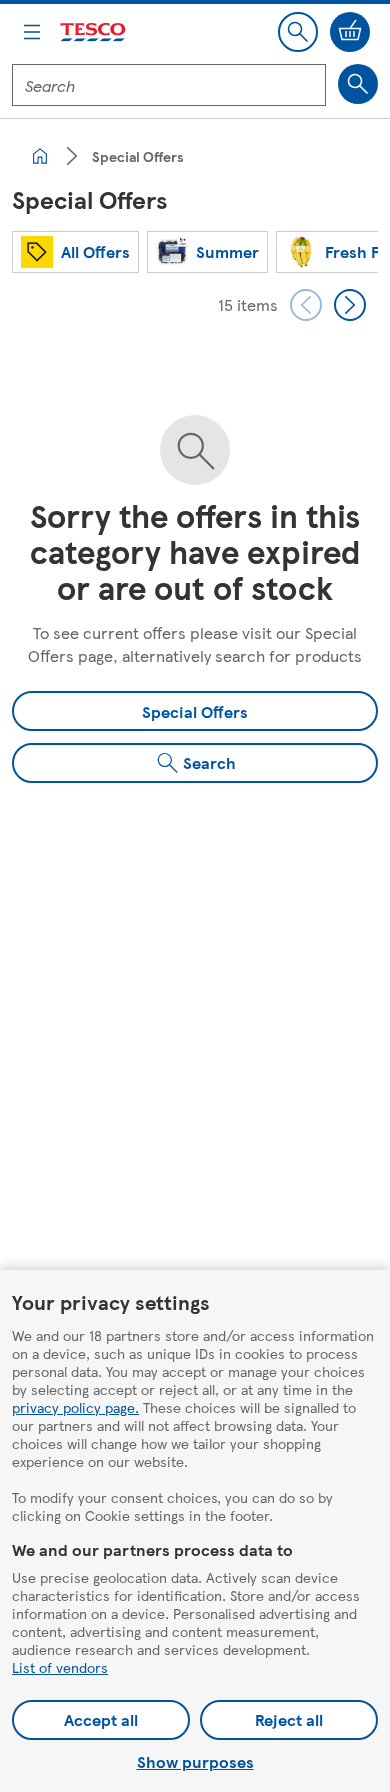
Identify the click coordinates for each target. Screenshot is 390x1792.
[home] (40, 156)
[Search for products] (358, 84)
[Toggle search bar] (298, 32)
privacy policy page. (75, 1407)
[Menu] (32, 32)
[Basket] (350, 32)
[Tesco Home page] (94, 32)
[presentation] (306, 305)
